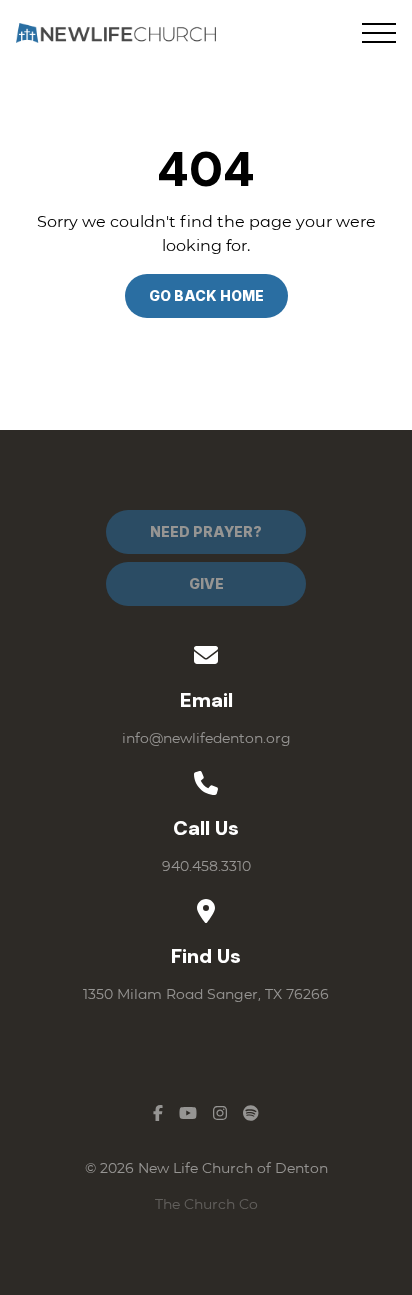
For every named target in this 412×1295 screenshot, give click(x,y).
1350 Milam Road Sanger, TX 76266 (206, 994)
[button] (379, 33)
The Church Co (206, 1204)
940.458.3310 (206, 866)
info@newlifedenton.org (206, 738)
